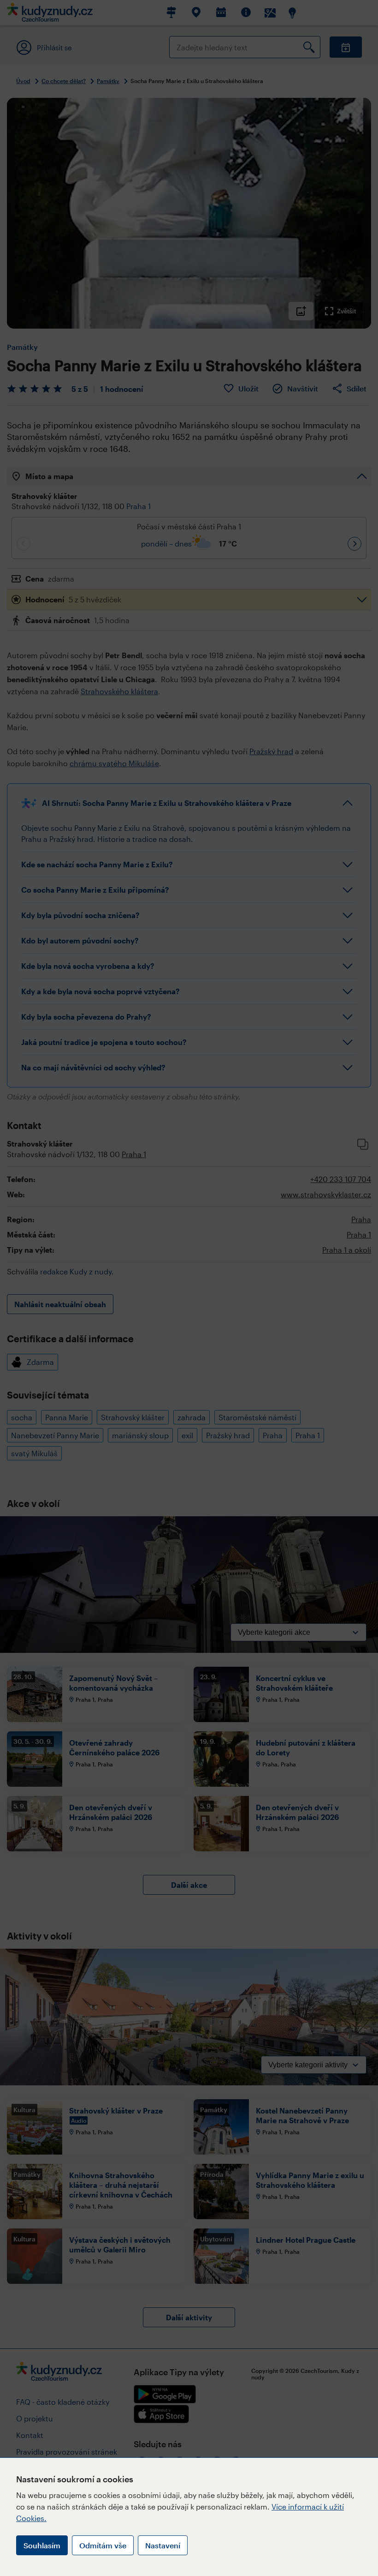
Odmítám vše (103, 2545)
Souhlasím (42, 2545)
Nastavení (163, 2545)
